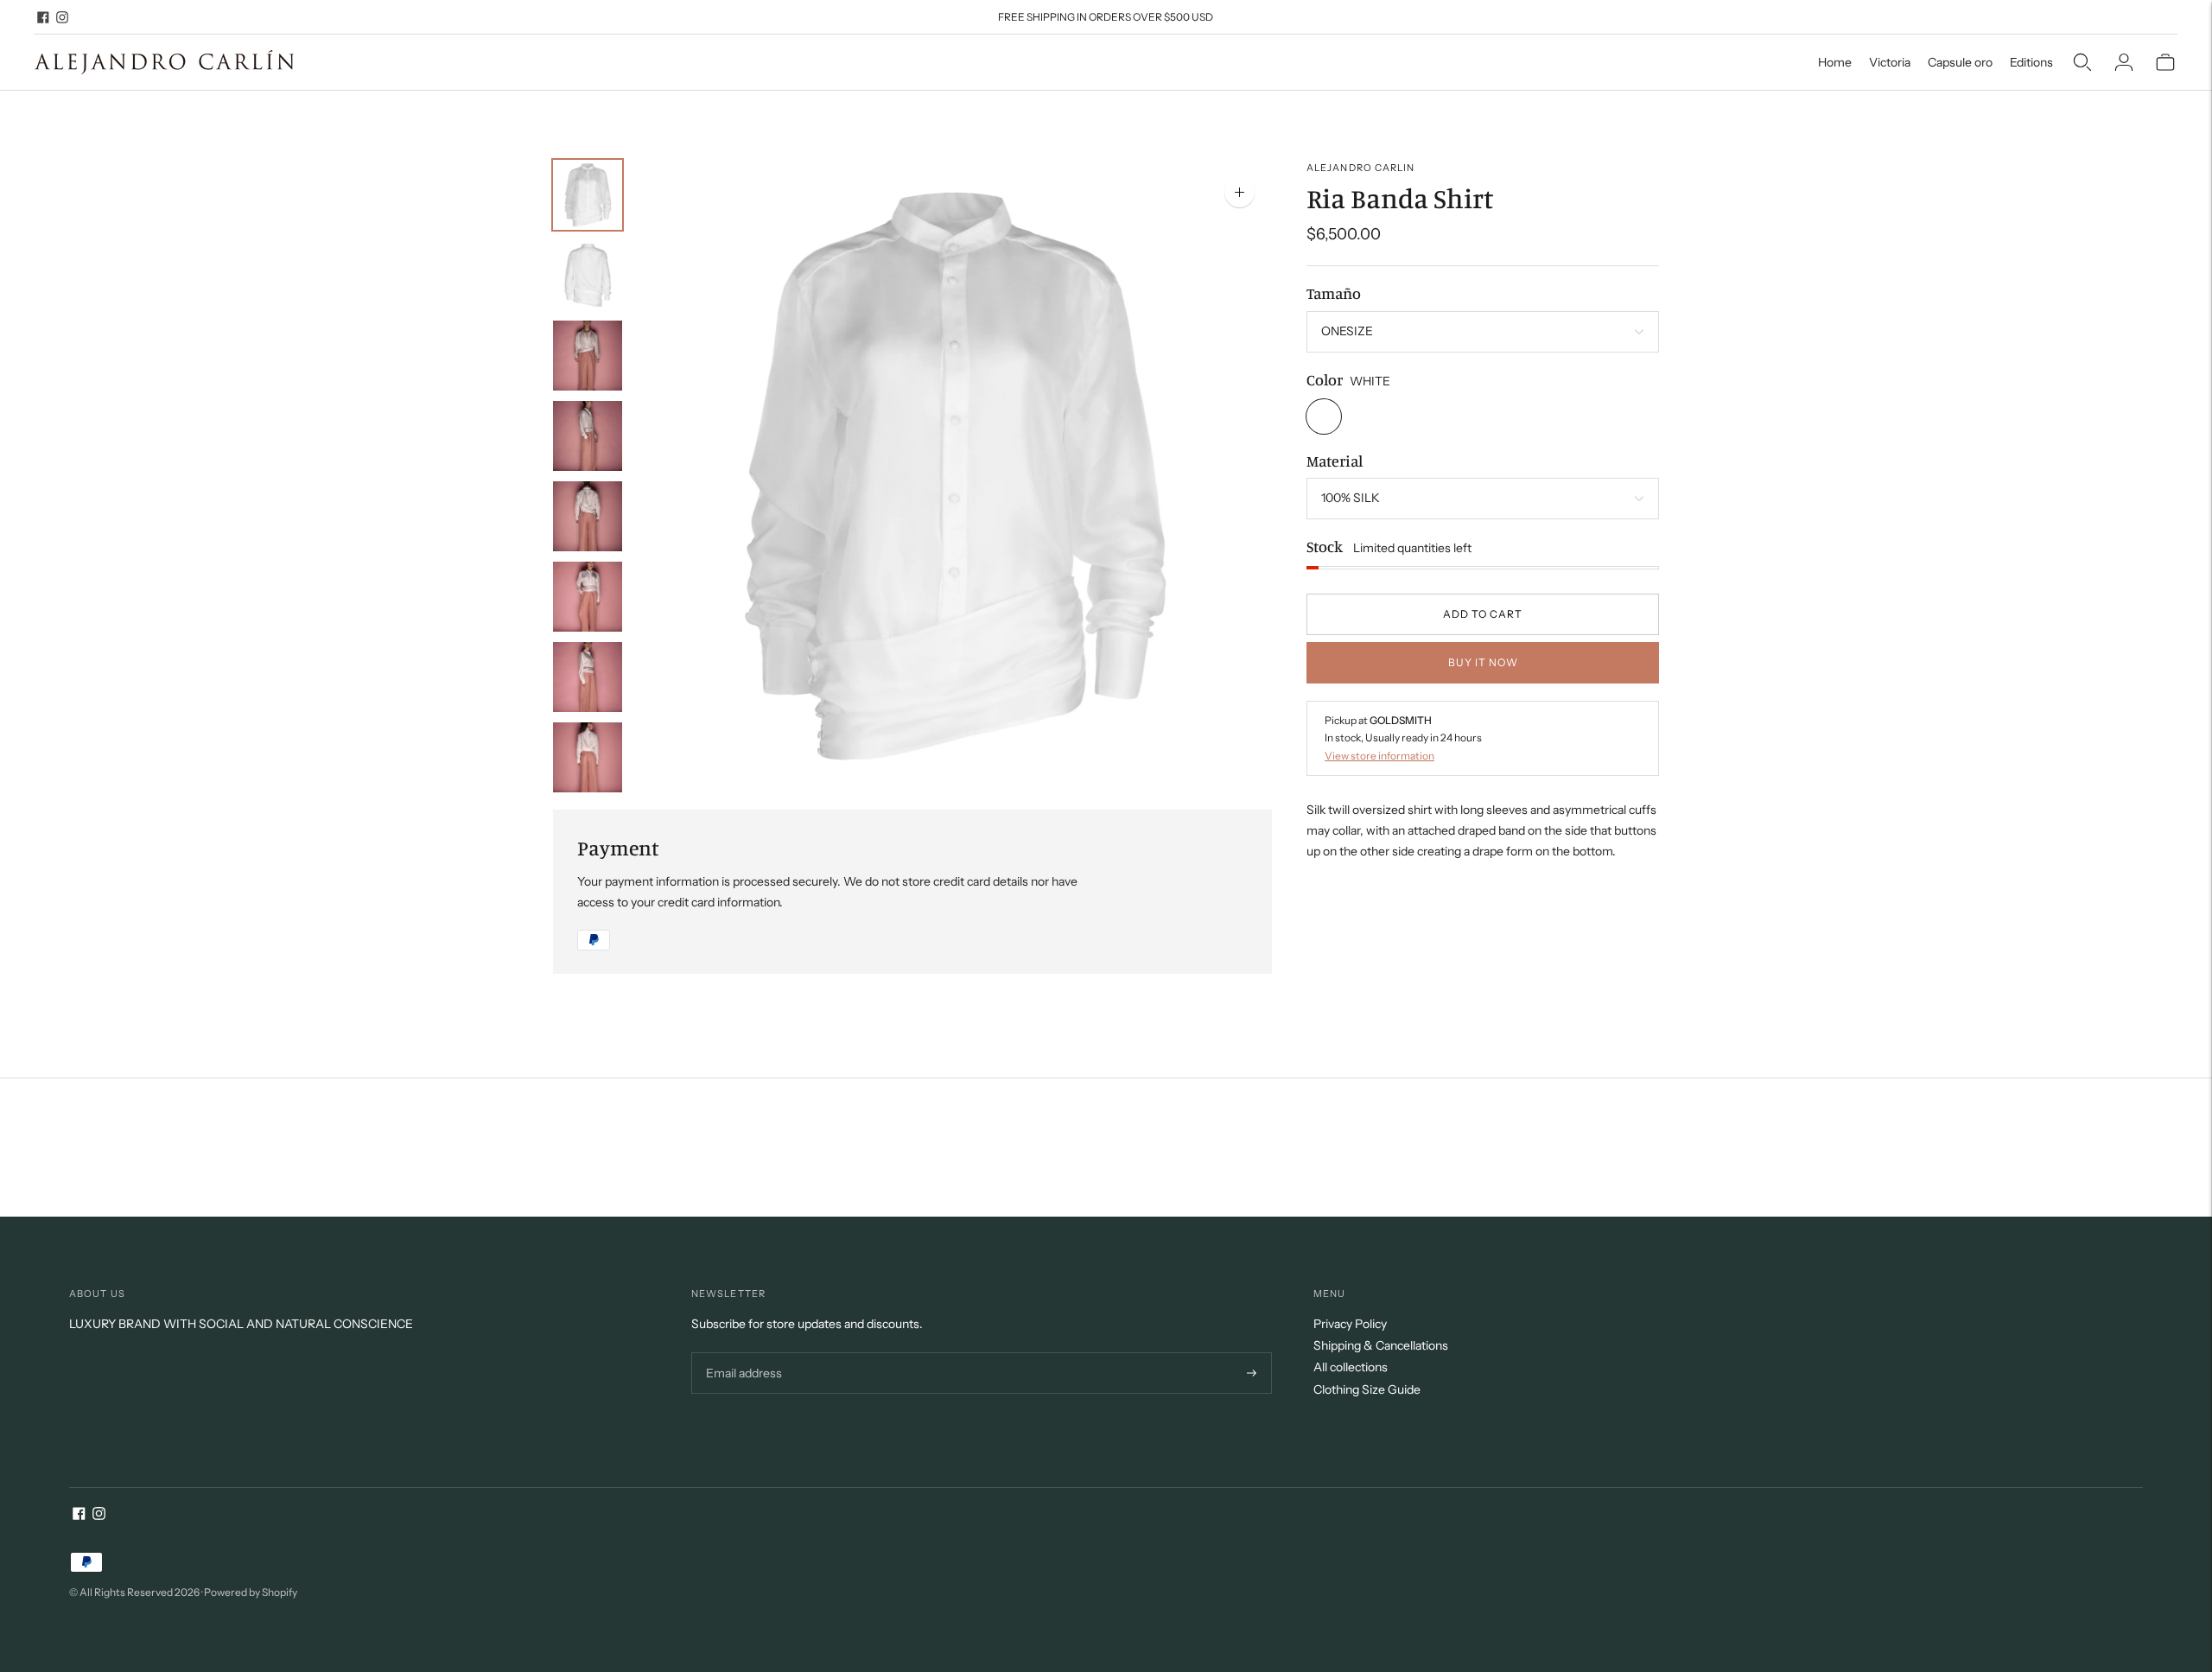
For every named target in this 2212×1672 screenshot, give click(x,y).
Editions (2031, 62)
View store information (1379, 756)
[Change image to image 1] (588, 195)
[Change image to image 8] (588, 757)
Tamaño (1334, 294)
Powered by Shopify (251, 1592)
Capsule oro (1960, 62)
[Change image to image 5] (588, 516)
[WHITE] (1324, 416)
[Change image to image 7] (588, 677)
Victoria (1890, 62)
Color (1325, 379)
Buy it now (1483, 662)
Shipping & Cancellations (1381, 1345)
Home (1835, 62)
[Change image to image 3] (588, 356)
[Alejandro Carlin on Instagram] (62, 17)
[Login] (2124, 62)
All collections (1351, 1367)
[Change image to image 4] (588, 436)
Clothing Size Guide (1367, 1389)
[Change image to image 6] (588, 597)
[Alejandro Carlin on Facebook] (43, 17)
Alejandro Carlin (1361, 168)
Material (1335, 461)
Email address (742, 1353)
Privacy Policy (1350, 1324)
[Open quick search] (2082, 62)
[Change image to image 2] (588, 275)
